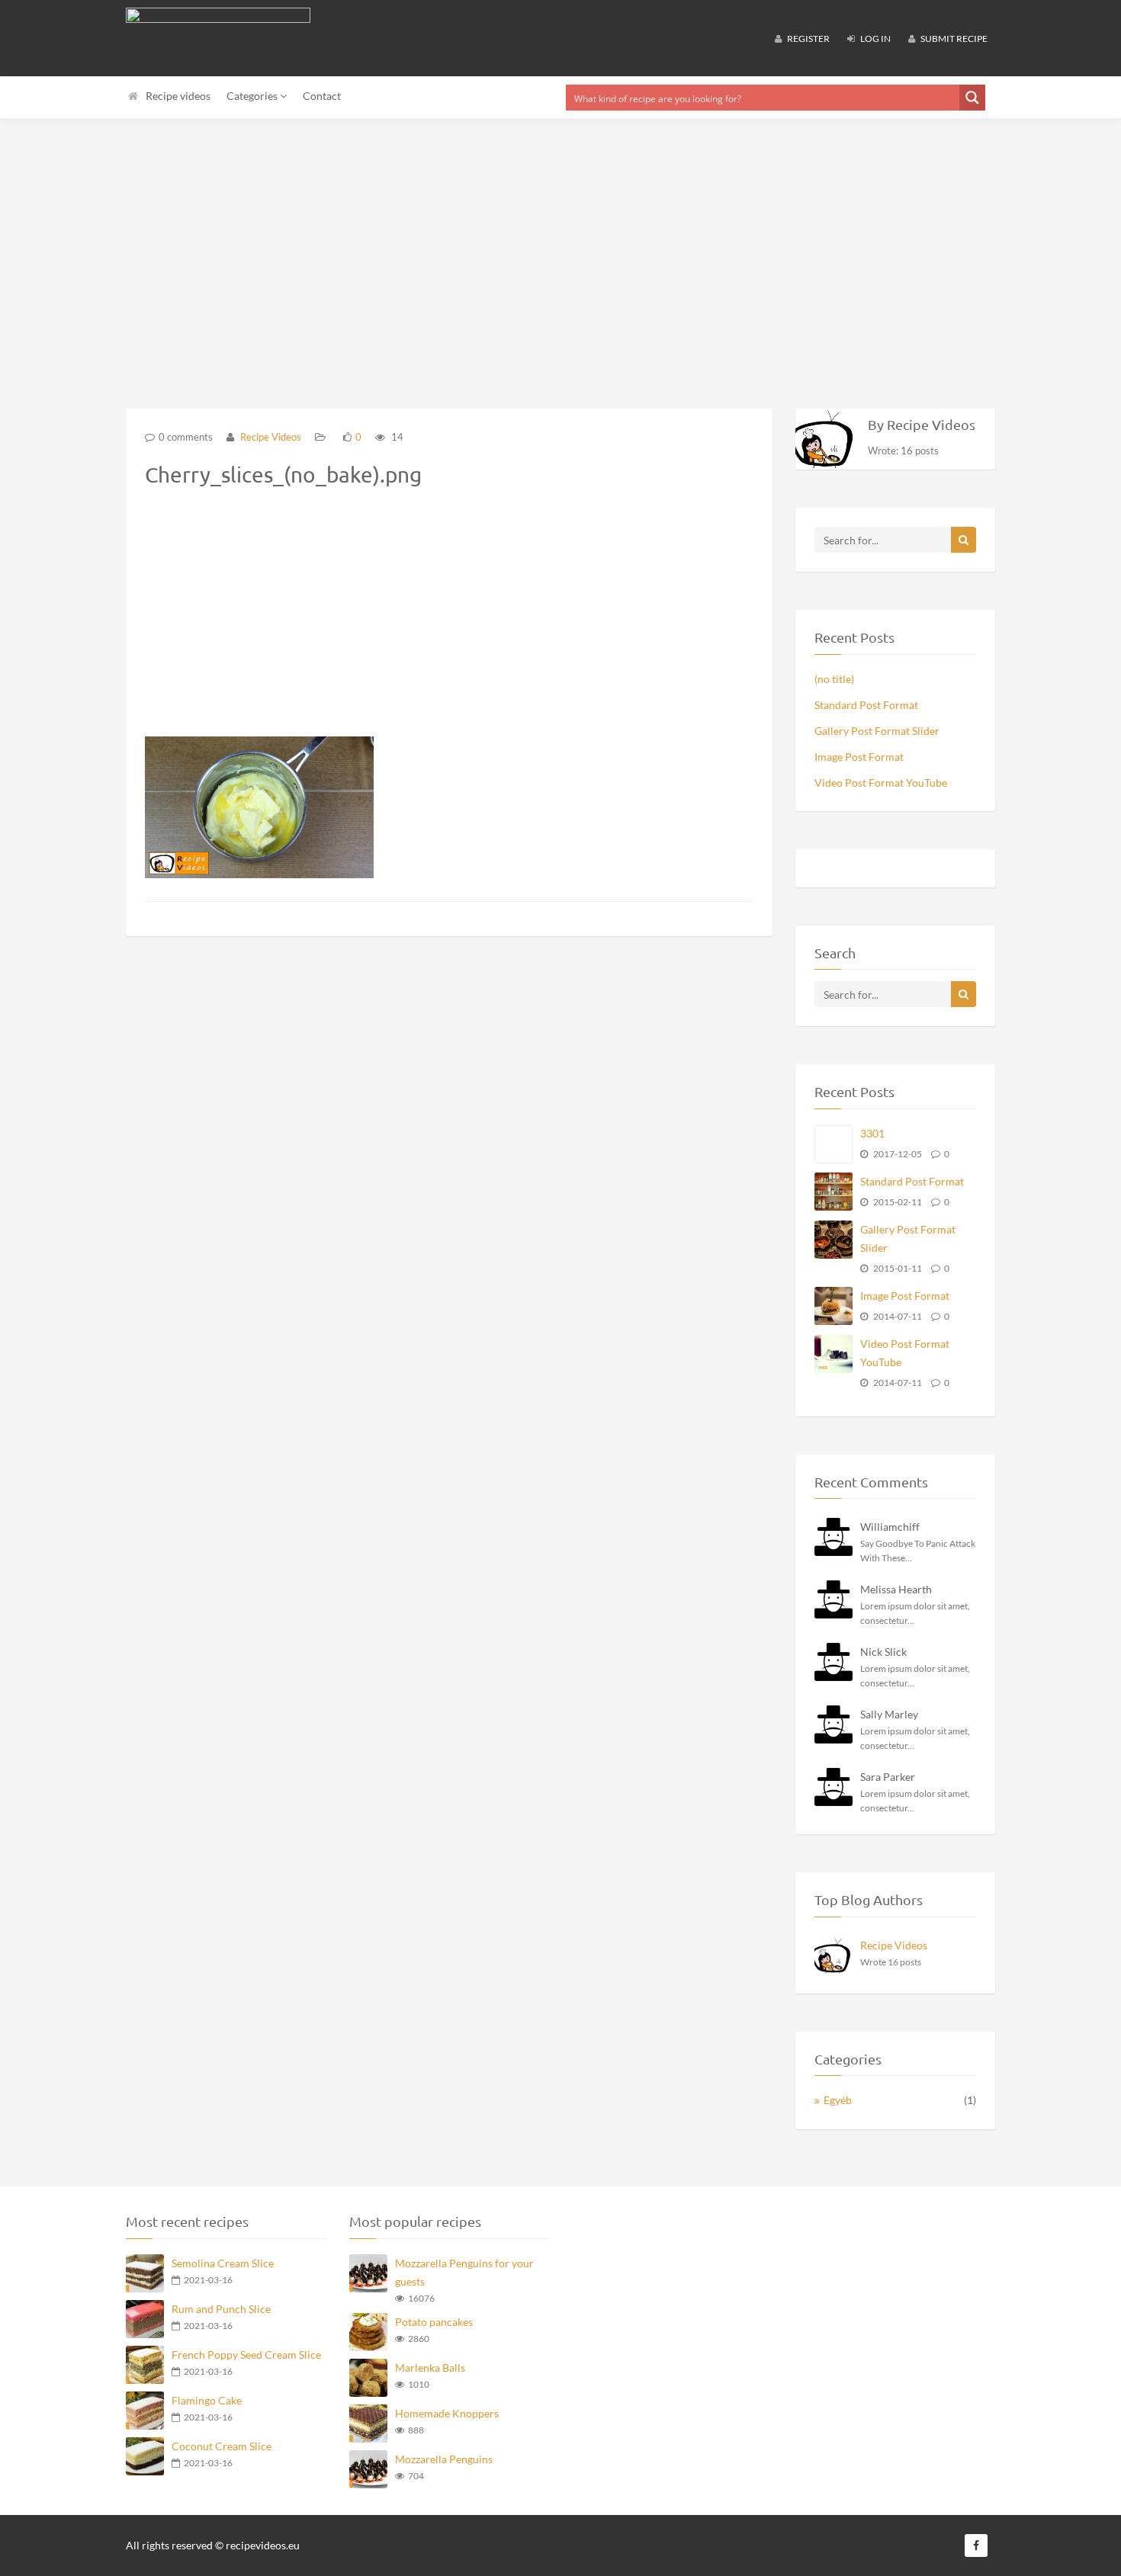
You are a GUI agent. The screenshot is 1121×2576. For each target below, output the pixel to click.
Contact (322, 96)
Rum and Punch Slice (221, 2309)
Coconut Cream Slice (222, 2446)
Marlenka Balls (430, 2367)
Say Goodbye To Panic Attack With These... (918, 1551)
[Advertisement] (560, 244)
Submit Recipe (953, 38)
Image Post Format (859, 757)
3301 (872, 1133)
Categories (253, 96)
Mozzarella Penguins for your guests (464, 2272)
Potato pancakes (434, 2322)
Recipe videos (178, 96)
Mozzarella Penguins (444, 2459)
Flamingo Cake (207, 2400)
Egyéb (838, 2100)
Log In (875, 38)
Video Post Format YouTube (881, 783)
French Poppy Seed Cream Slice (246, 2355)
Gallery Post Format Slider (877, 731)
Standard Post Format (866, 705)
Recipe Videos (270, 437)
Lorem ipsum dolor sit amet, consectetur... (915, 1613)
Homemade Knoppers (447, 2413)
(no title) (834, 679)
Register (808, 38)
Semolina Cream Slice (223, 2263)
